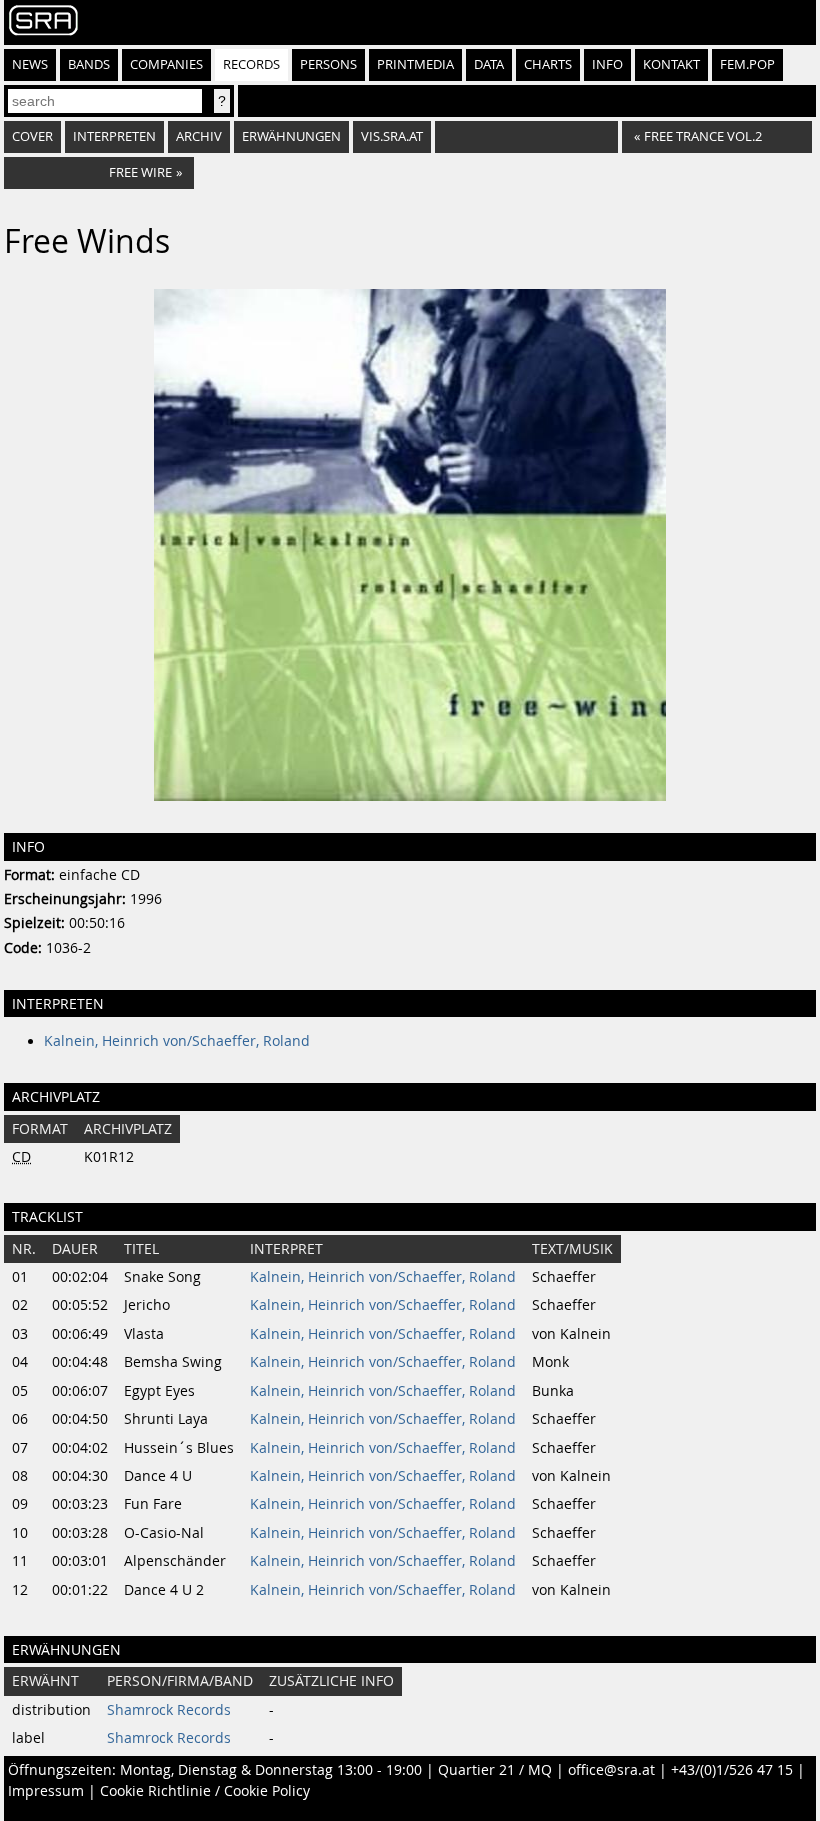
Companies (166, 64)
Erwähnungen (291, 136)
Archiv (199, 136)
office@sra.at (611, 1770)
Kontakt (671, 64)
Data (489, 64)
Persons (328, 64)
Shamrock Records (169, 1710)
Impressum (46, 1791)
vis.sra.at (392, 136)
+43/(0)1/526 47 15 (732, 1770)
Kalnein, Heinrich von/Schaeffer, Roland (177, 1041)
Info (607, 64)
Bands (89, 64)
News (30, 64)
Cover (32, 136)
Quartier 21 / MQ (495, 1770)
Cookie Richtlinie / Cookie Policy (205, 1791)
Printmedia (415, 64)
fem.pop (747, 64)
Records (251, 64)
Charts (548, 64)
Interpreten (114, 136)
